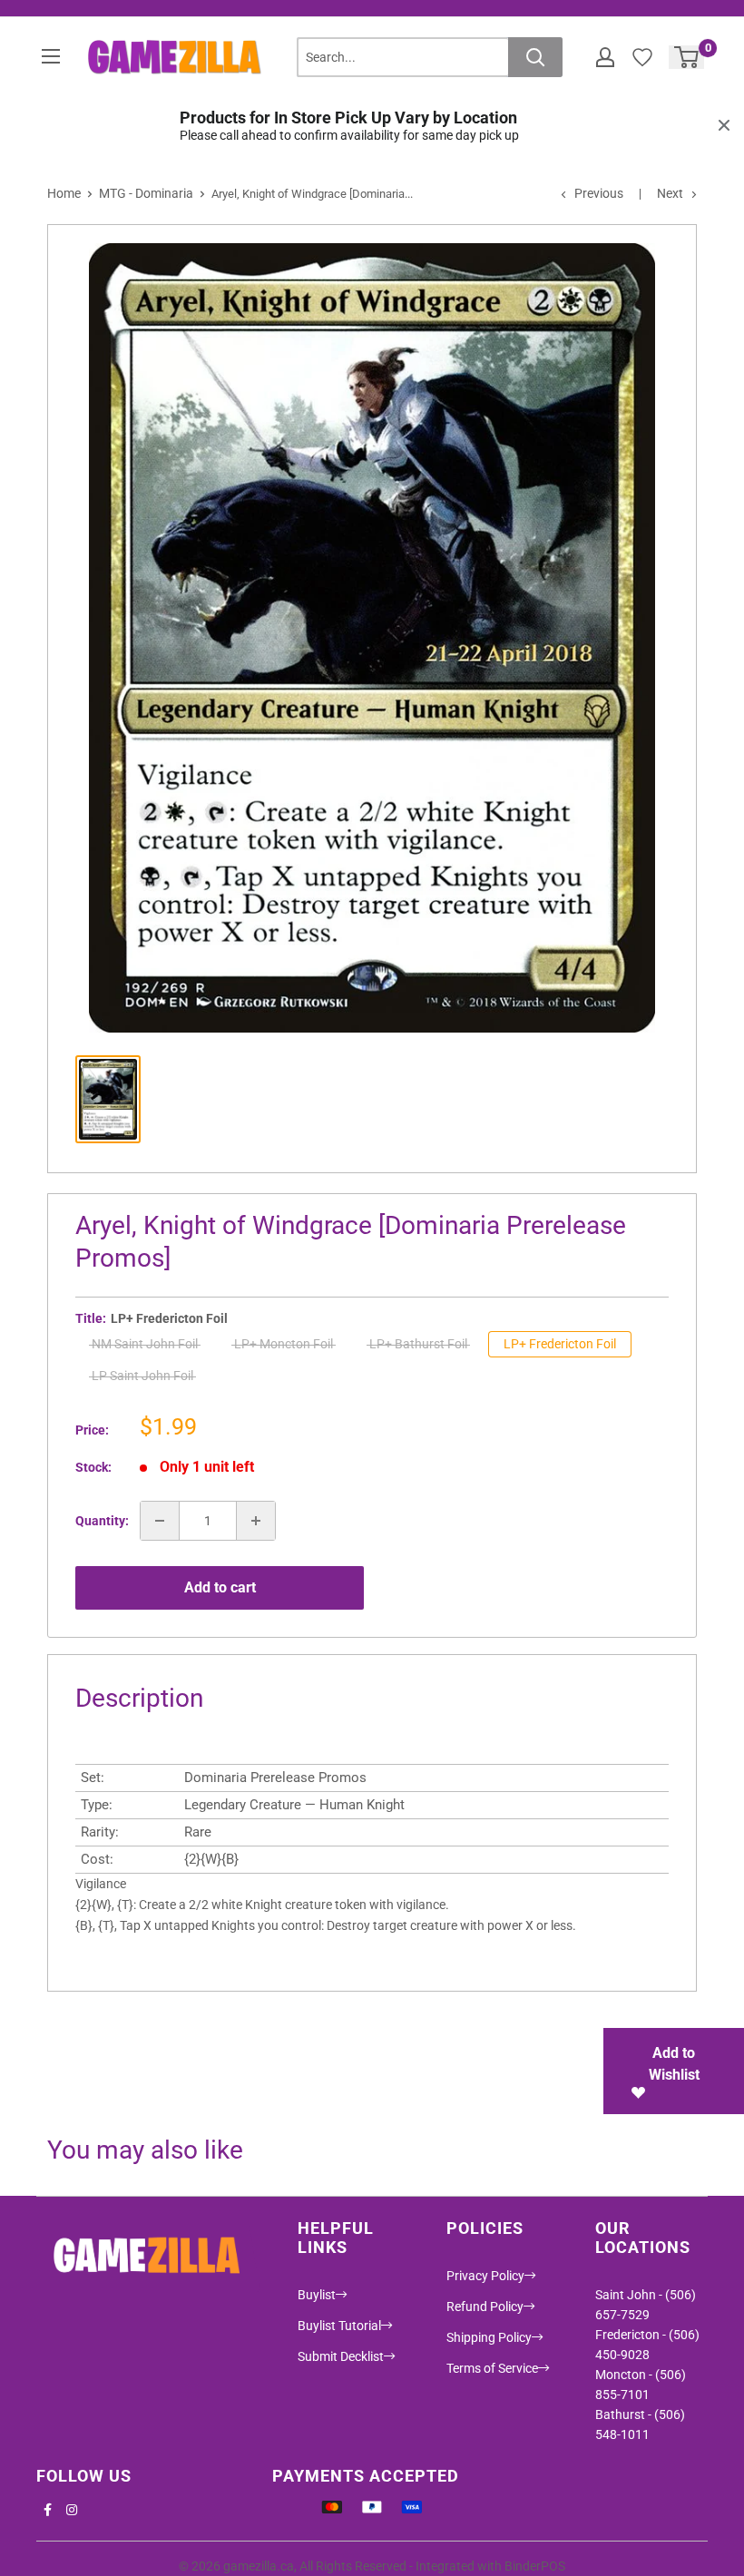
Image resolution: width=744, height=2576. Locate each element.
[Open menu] (51, 56)
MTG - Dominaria (146, 193)
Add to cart (220, 1587)
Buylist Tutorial (339, 2326)
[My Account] (605, 57)
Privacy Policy (485, 2276)
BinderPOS (535, 2566)
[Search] (535, 57)
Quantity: (102, 1521)
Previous (599, 193)
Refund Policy (485, 2307)
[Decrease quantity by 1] (160, 1521)
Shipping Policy (489, 2337)
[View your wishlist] (642, 57)
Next (670, 193)
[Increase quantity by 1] (256, 1521)
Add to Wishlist (674, 2064)
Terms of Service (492, 2368)
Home (64, 193)
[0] (687, 57)
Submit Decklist (341, 2356)
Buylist (317, 2295)
